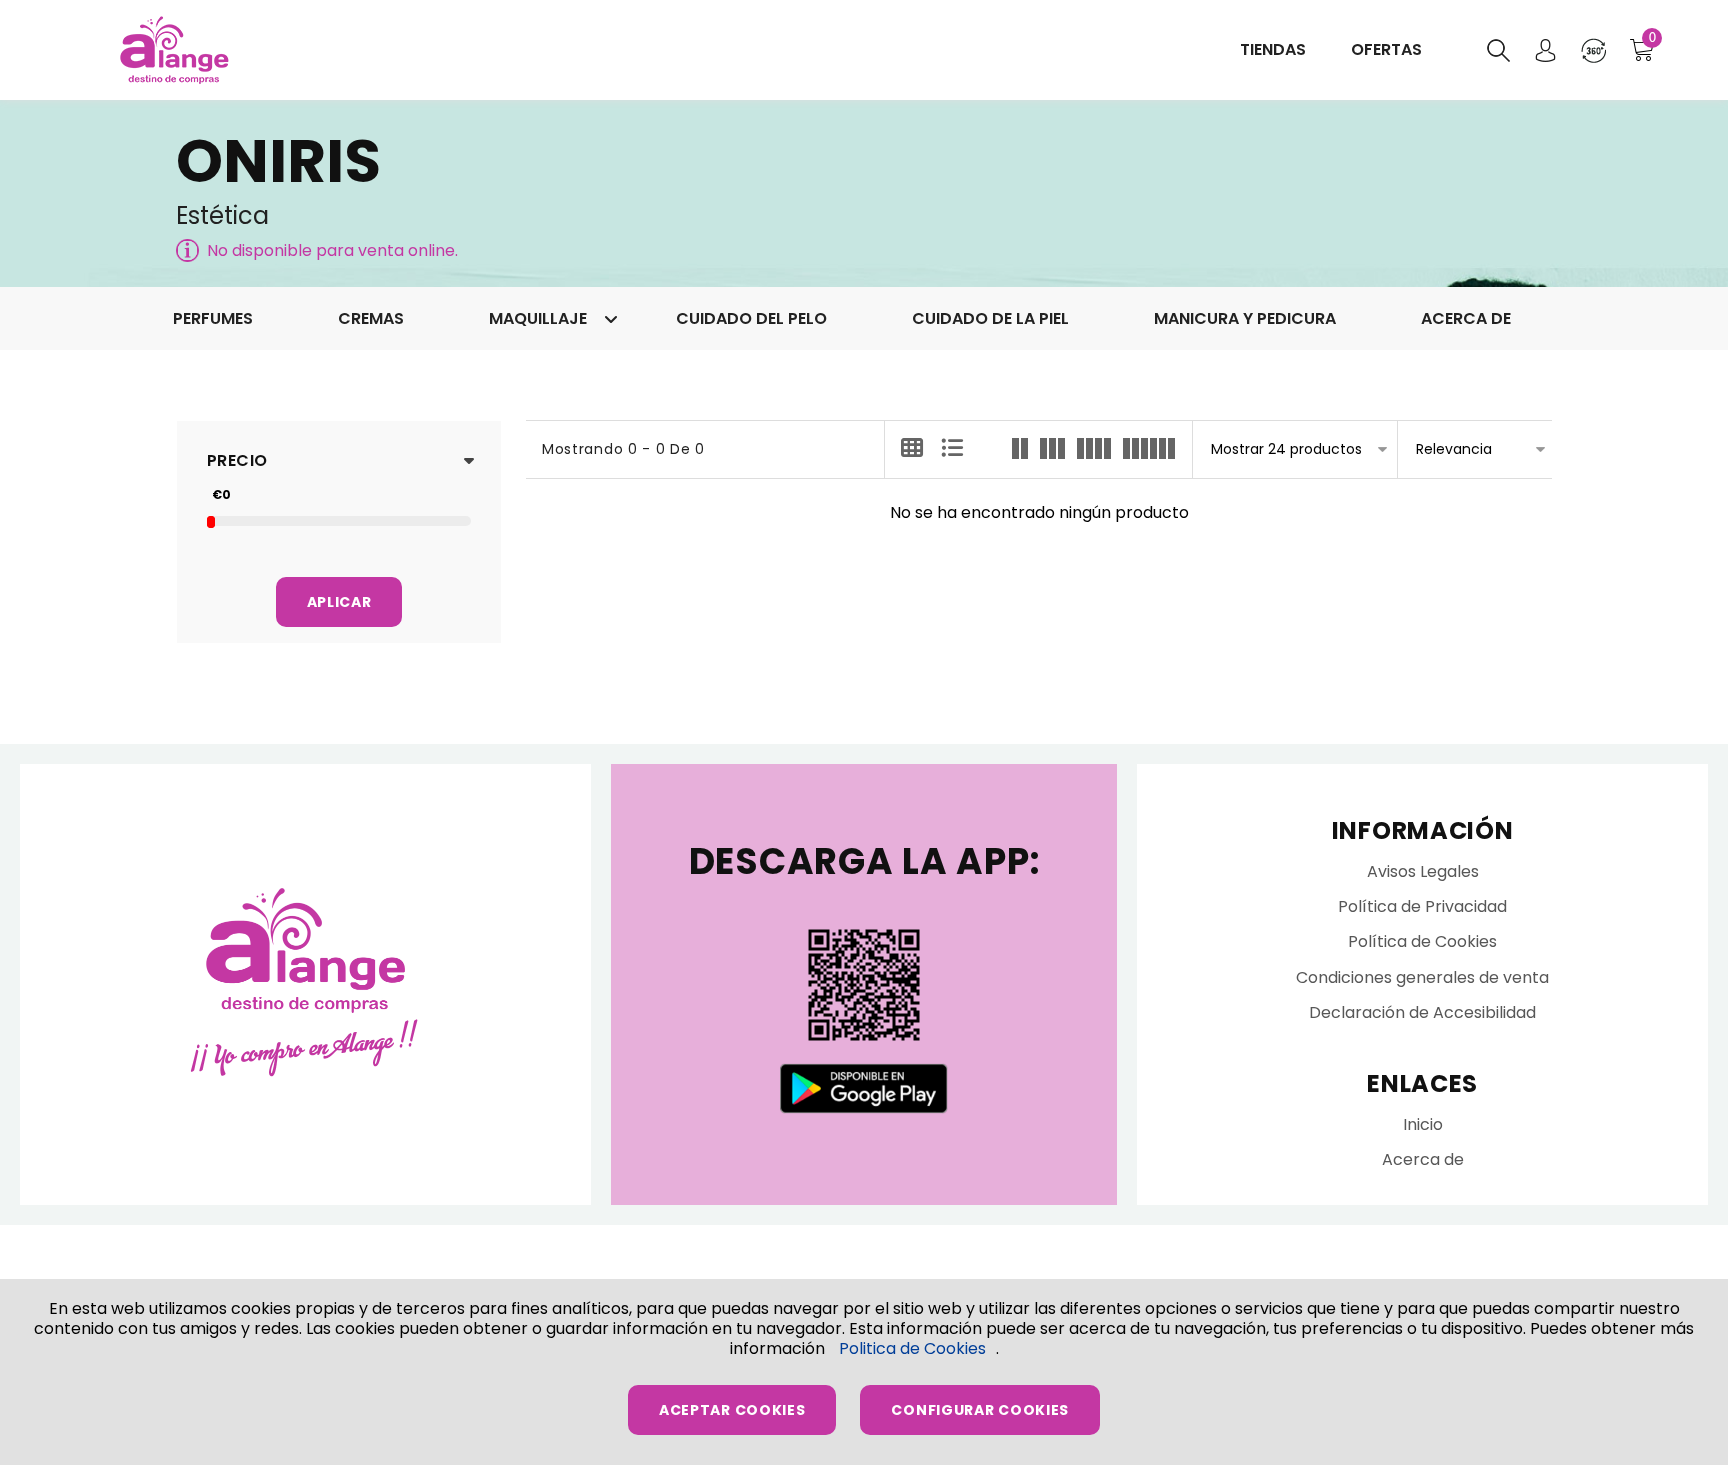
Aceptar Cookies (732, 1410)
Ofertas (1386, 49)
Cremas (371, 318)
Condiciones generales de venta (1422, 977)
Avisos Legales (1423, 871)
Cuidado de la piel (990, 318)
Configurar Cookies (980, 1410)
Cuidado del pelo (751, 318)
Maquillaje (540, 318)
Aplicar (339, 602)
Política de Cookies (1422, 941)
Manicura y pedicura (1245, 318)
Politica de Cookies (912, 1348)
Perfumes (213, 318)
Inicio (1423, 1124)
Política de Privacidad (1422, 906)
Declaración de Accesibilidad (1422, 1012)
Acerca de (1466, 318)
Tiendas (1273, 49)
